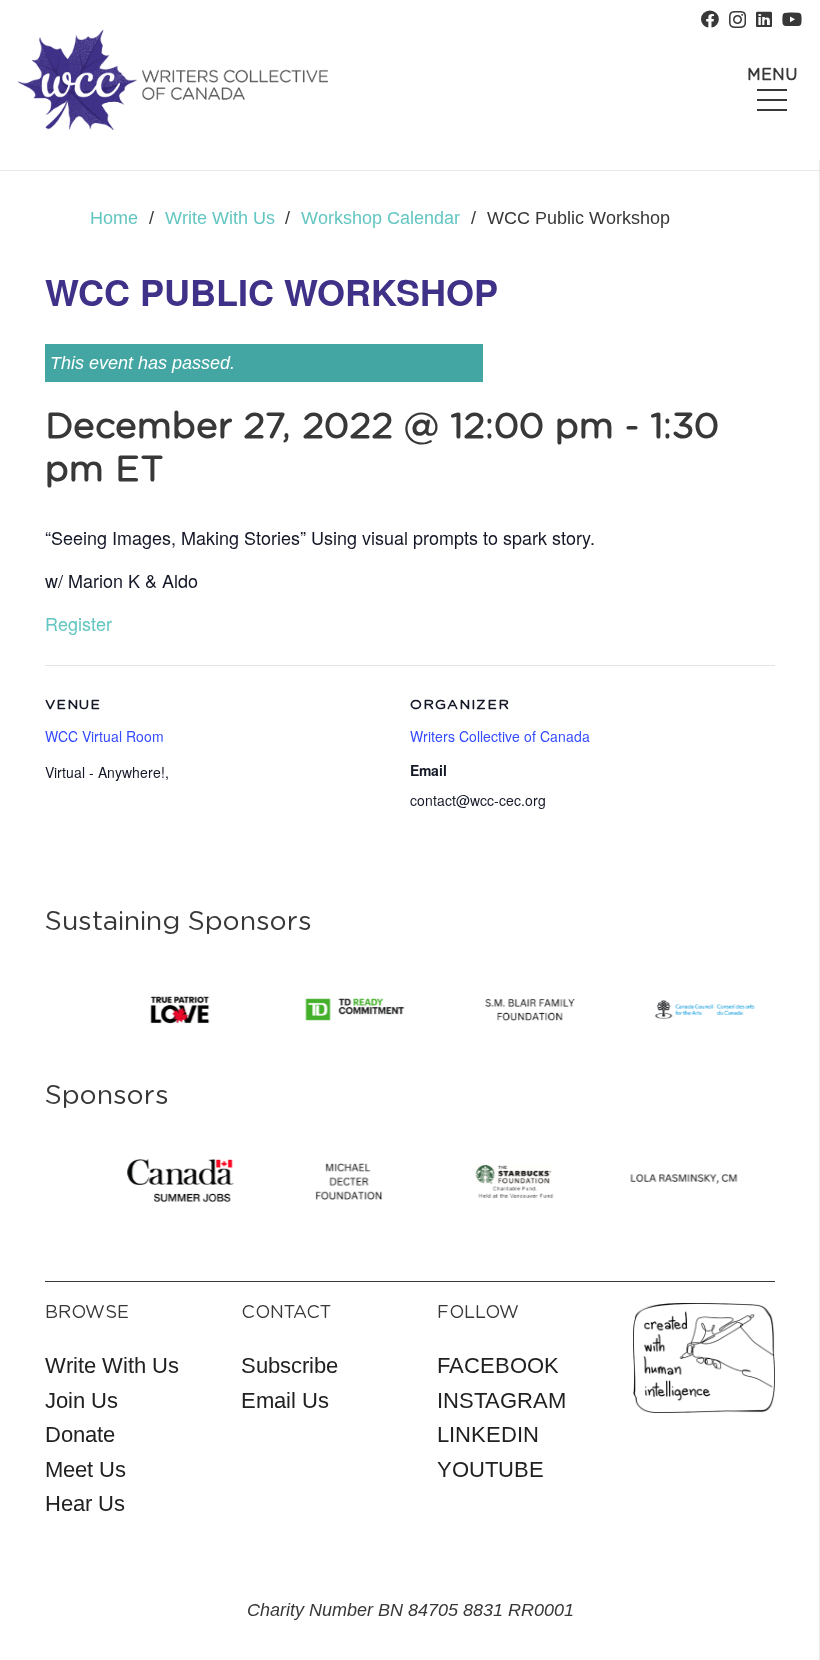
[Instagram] (737, 20)
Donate (80, 1434)
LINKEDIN (488, 1434)
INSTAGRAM (501, 1400)
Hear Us (85, 1503)
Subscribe (289, 1365)
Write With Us (112, 1365)
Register (78, 623)
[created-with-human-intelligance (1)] (704, 1358)
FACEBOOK (498, 1365)
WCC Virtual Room (104, 736)
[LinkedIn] (764, 19)
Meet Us (85, 1469)
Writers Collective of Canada (500, 736)
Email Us (285, 1400)
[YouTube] (792, 19)
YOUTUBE (490, 1469)
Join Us (81, 1400)
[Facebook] (710, 19)
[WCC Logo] (173, 80)
